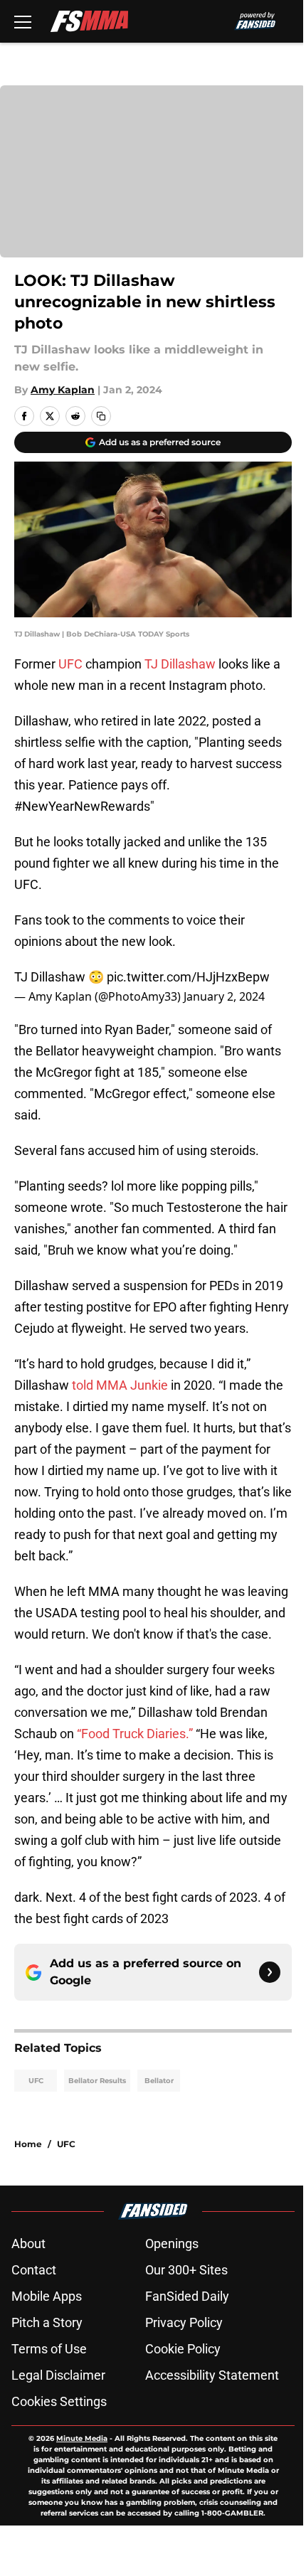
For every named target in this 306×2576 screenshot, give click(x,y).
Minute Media (82, 2438)
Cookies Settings (59, 2401)
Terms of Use (49, 2349)
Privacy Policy (184, 2322)
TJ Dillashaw (180, 664)
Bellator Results (97, 2081)
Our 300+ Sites (186, 2270)
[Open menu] (23, 21)
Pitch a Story (47, 2322)
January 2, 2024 (224, 996)
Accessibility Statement (212, 2375)
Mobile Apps (47, 2296)
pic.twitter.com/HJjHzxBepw (188, 977)
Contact (34, 2270)
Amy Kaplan (63, 390)
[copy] (101, 416)
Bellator (159, 2081)
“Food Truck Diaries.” (135, 1734)
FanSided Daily (187, 2296)
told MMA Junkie (120, 1385)
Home (28, 2144)
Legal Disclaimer (58, 2375)
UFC (70, 664)
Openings (172, 2244)
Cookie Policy (183, 2349)
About (28, 2244)
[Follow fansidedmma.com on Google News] (270, 1972)
